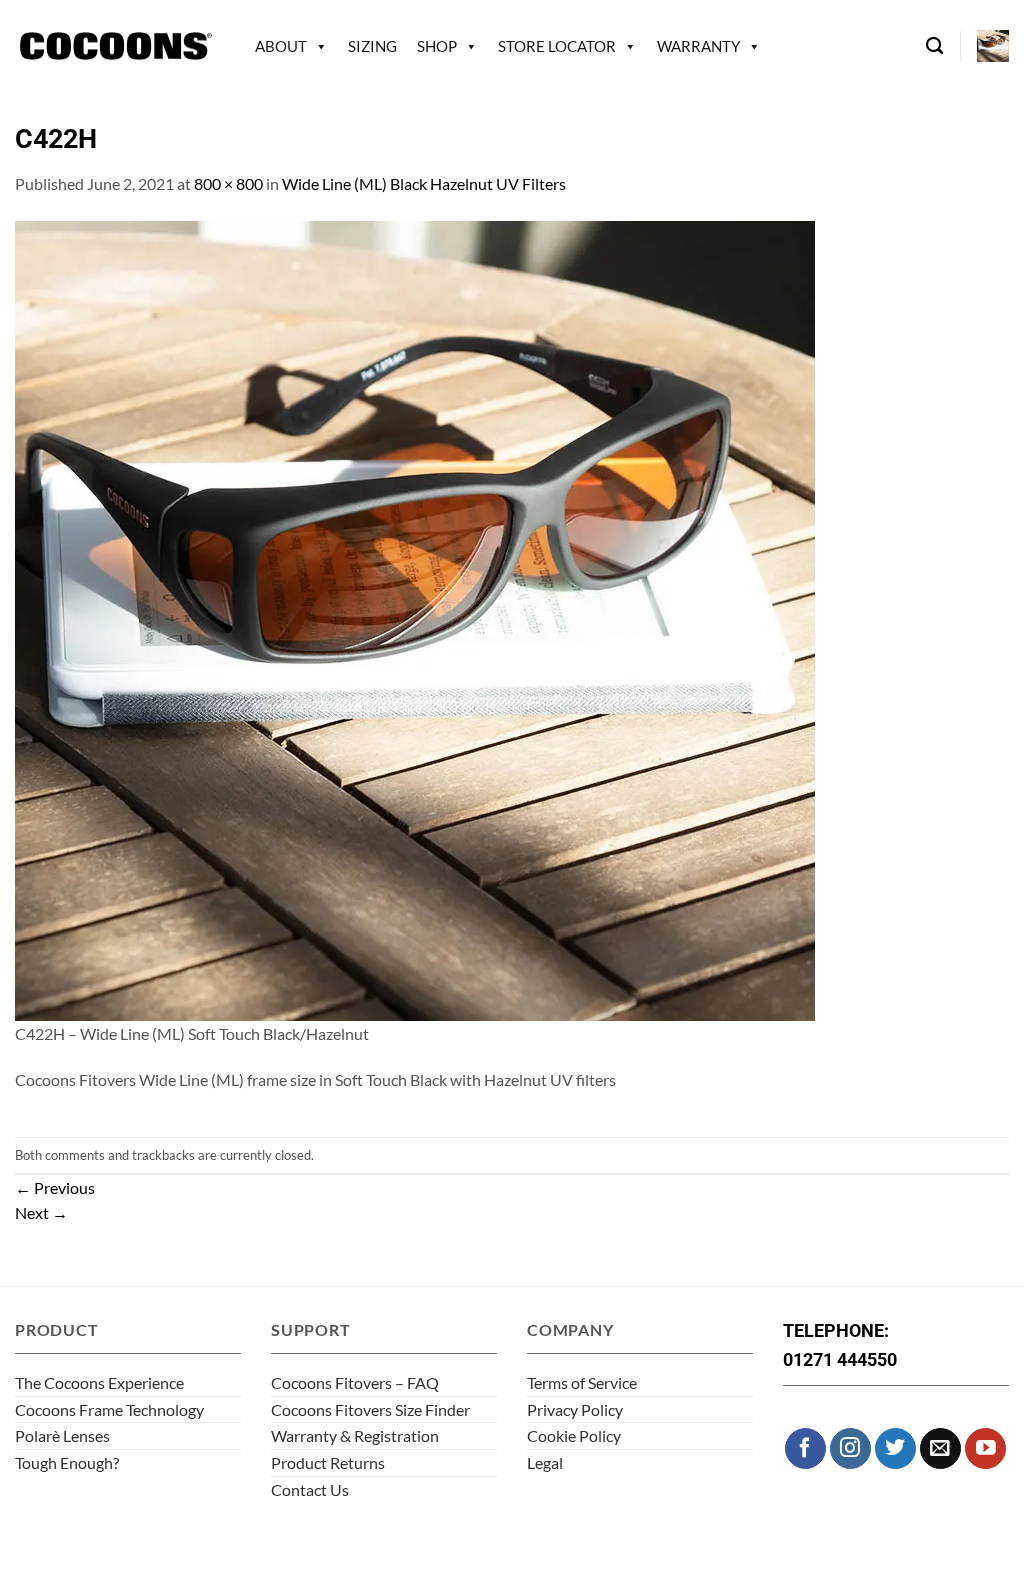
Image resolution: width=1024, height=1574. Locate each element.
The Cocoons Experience (99, 1382)
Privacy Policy (575, 1409)
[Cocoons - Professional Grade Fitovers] (115, 46)
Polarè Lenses (62, 1435)
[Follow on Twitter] (895, 1448)
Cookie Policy (574, 1435)
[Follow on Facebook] (805, 1448)
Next (41, 1212)
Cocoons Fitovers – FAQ (355, 1382)
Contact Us (310, 1489)
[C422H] (415, 618)
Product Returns (328, 1462)
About (281, 46)
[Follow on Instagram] (850, 1448)
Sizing (372, 46)
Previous (55, 1187)
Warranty (698, 46)
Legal (545, 1462)
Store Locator (557, 46)
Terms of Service (582, 1382)
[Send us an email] (940, 1448)
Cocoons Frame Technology (109, 1409)
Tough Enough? (67, 1462)
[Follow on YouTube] (985, 1448)
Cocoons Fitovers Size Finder (370, 1409)
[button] (993, 46)
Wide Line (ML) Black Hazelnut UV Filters (424, 183)
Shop (437, 46)
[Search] (934, 46)
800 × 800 (228, 183)
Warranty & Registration (355, 1435)
